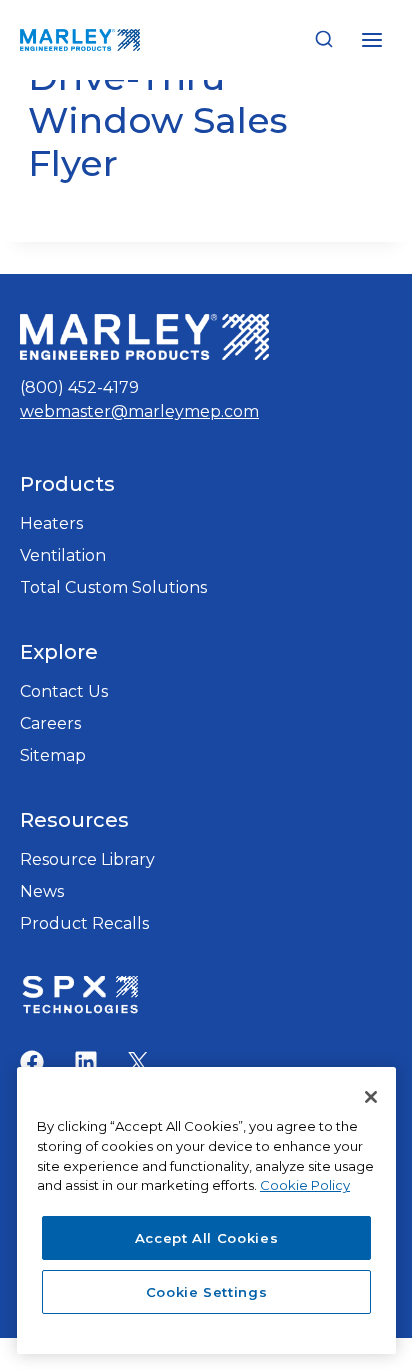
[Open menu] (371, 39)
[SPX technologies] (80, 997)
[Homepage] (144, 337)
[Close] (371, 1097)
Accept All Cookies (207, 1238)
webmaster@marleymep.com (139, 411)
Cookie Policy (305, 1185)
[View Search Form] (324, 40)
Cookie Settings (207, 1292)
